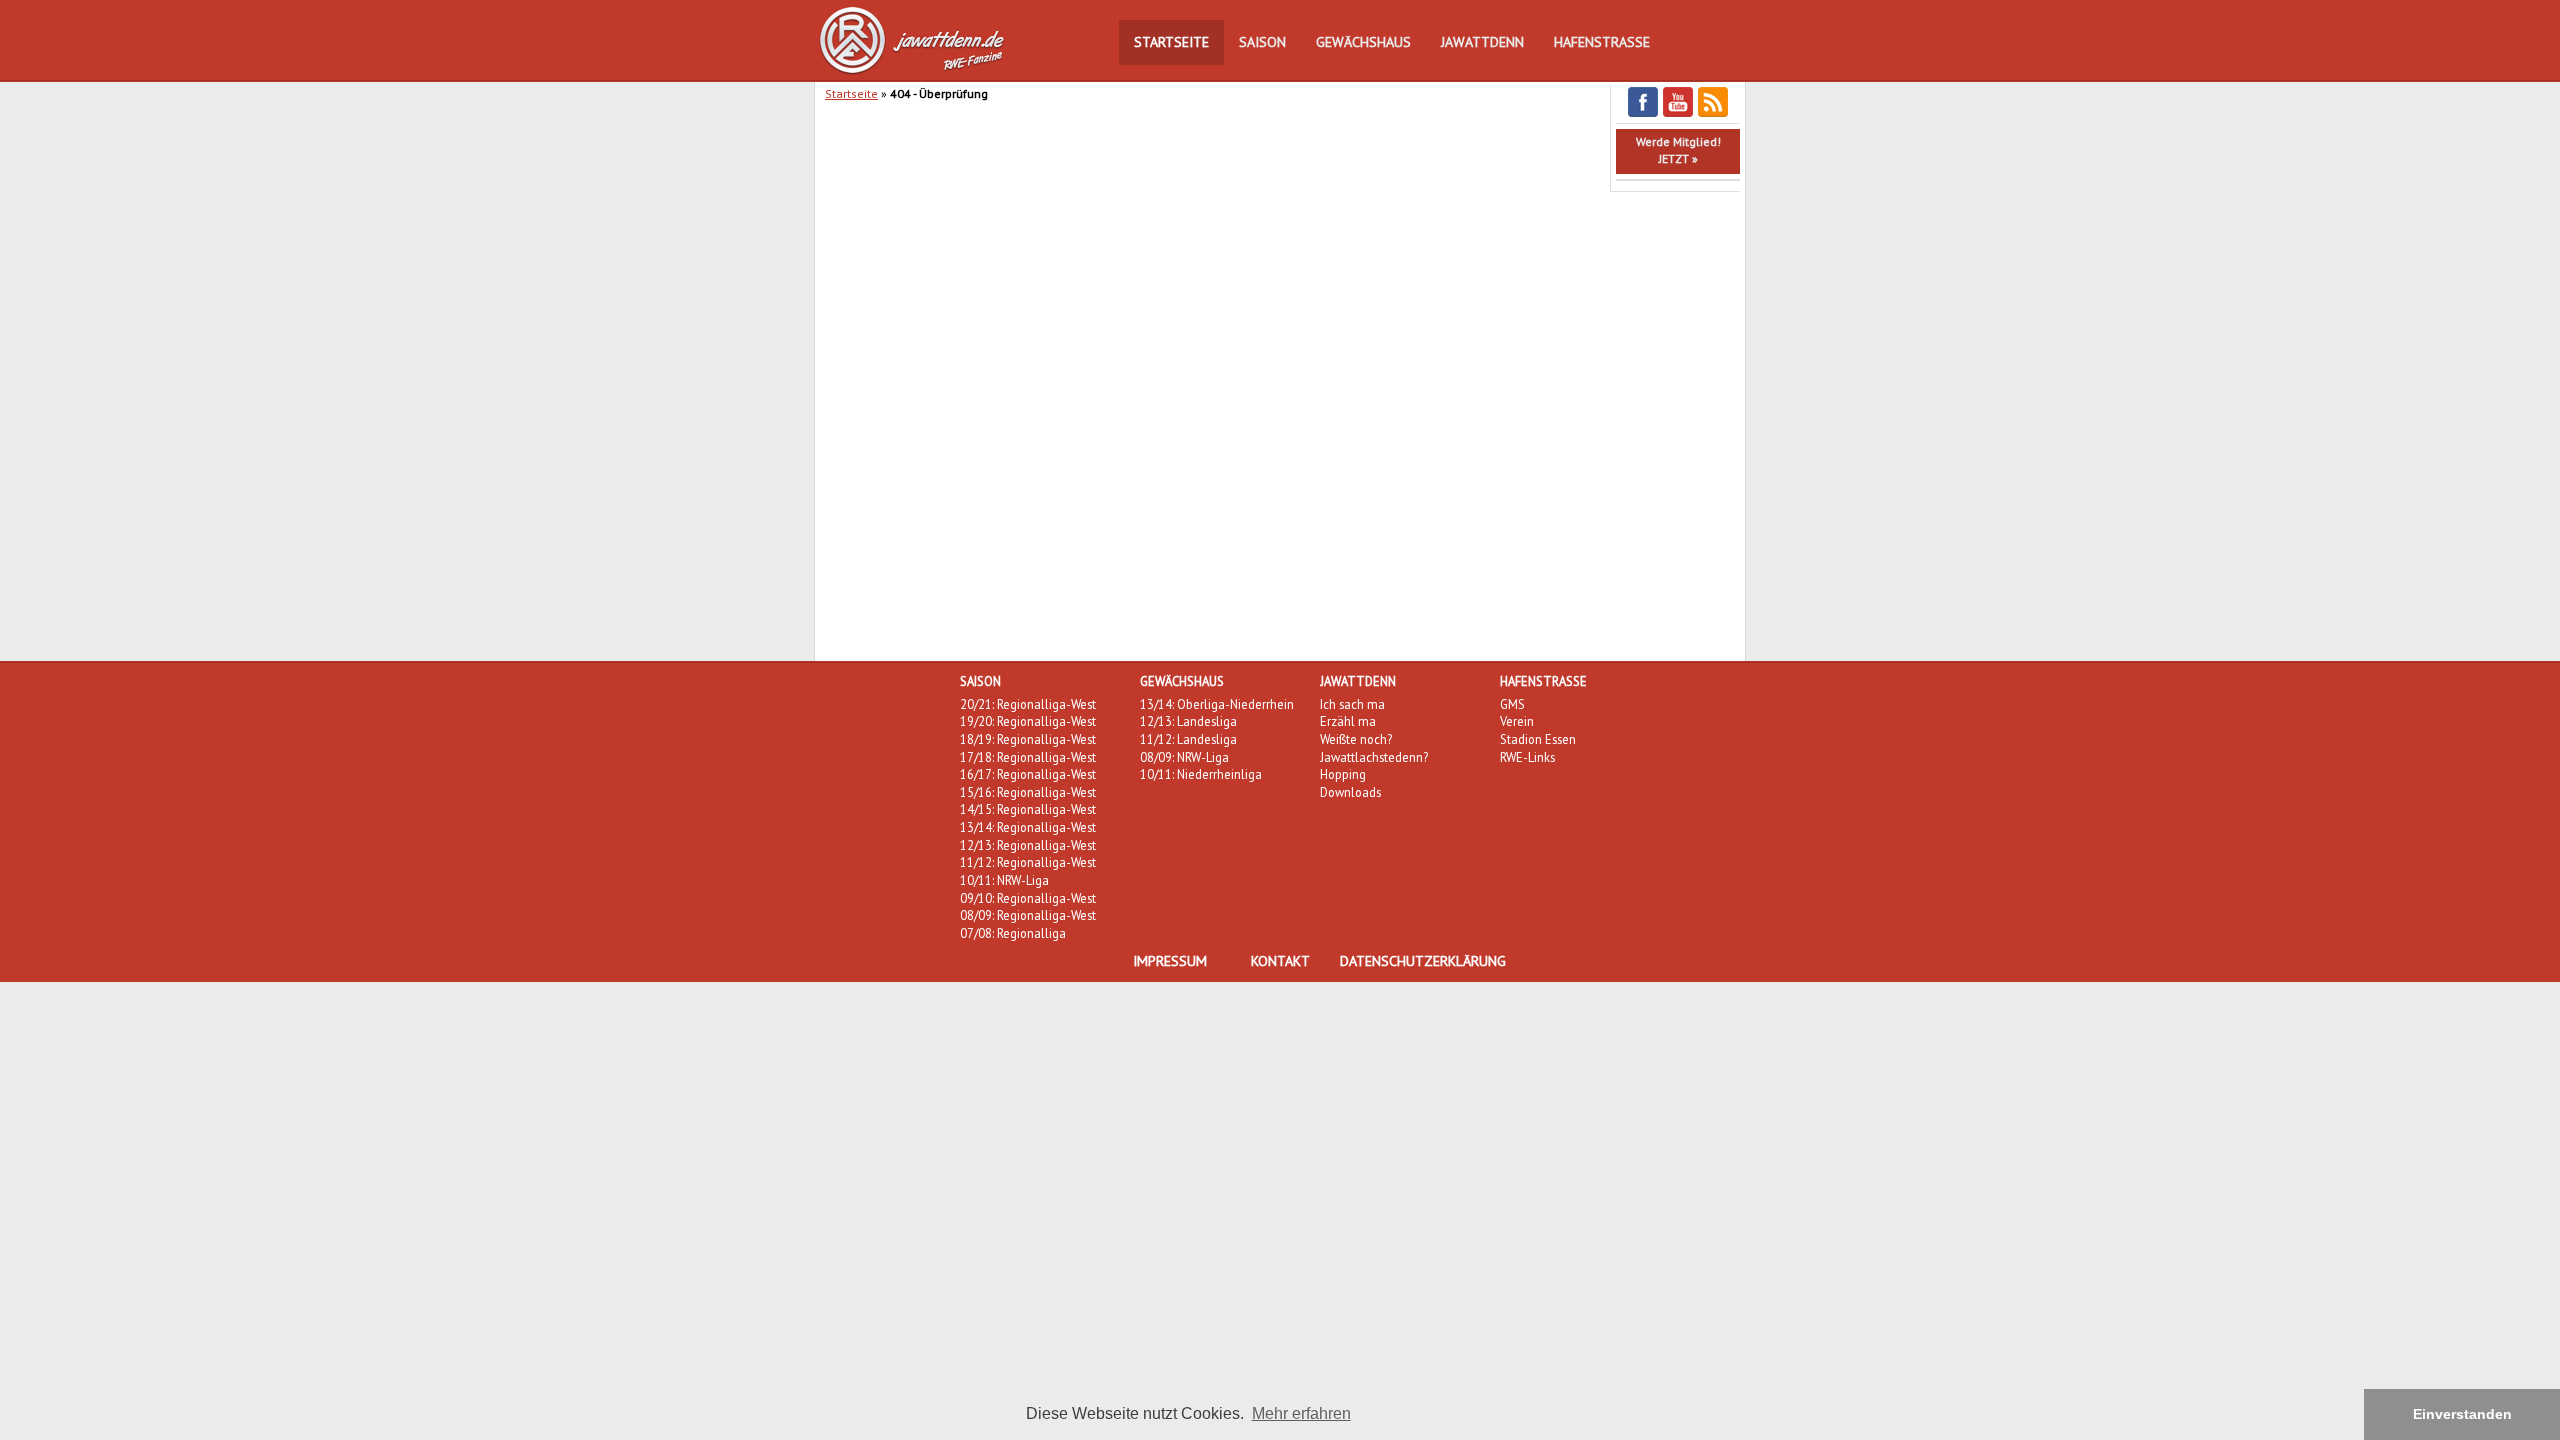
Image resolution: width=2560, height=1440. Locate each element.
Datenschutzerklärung (1423, 961)
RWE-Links (1527, 757)
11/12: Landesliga (1188, 739)
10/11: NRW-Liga (1004, 880)
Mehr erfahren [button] (1301, 1413)
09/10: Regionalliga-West (1028, 898)
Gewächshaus (1363, 42)
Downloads (1350, 792)
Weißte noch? (1356, 739)
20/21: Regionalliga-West (1028, 704)
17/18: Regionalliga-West (1028, 757)
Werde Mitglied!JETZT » (1678, 150)
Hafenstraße (1602, 42)
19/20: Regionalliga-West (1028, 721)
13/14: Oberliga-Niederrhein (1217, 704)
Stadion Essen (1538, 739)
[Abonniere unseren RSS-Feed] (1713, 113)
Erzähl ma (1348, 721)
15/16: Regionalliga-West (1028, 792)
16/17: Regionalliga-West (1028, 774)
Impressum (1170, 961)
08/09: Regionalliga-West (1028, 915)
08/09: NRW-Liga (1184, 757)
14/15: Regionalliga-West (1028, 809)
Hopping (1343, 774)
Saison (1262, 42)
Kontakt (1280, 961)
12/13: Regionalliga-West (1028, 845)
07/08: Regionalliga (1013, 933)
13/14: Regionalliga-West (1028, 827)
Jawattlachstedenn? (1374, 757)
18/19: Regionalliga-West (1028, 739)
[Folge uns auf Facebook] (1643, 113)
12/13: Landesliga (1188, 721)
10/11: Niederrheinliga (1201, 774)
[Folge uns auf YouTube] (1678, 113)
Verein (1517, 721)
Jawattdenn (1482, 42)
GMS (1512, 704)
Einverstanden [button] (2462, 1414)
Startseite (1171, 42)
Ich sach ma (1352, 704)
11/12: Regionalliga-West (1028, 862)
